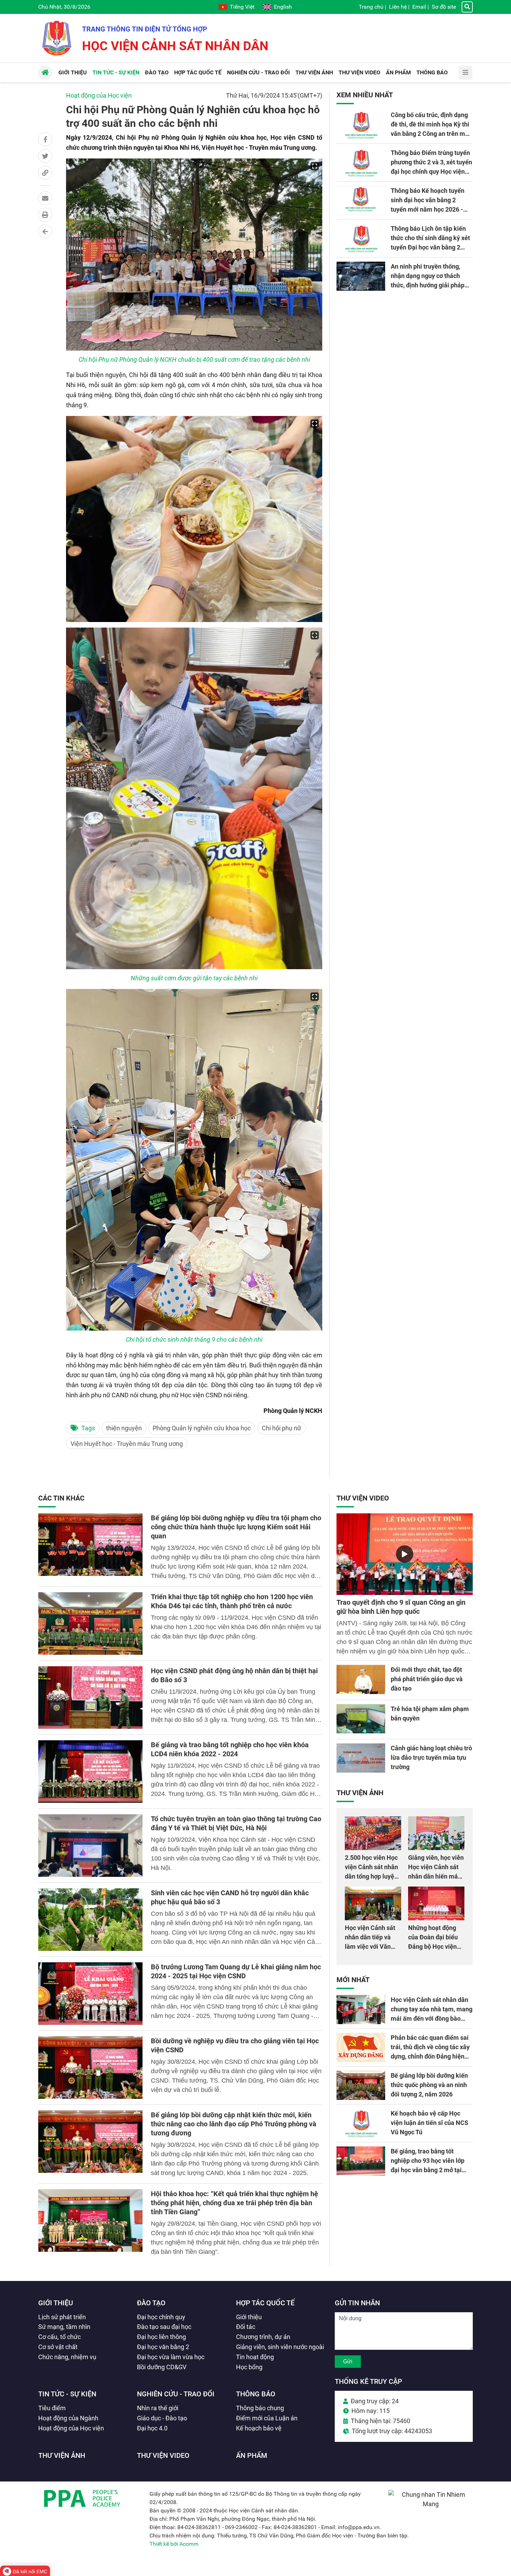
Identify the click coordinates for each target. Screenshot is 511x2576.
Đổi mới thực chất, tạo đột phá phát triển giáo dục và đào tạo (427, 1679)
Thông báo (256, 2394)
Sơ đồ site (444, 7)
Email (419, 7)
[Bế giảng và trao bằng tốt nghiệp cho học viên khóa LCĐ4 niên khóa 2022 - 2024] (90, 1772)
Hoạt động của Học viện (99, 95)
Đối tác (246, 2327)
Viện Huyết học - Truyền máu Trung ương (127, 1444)
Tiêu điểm (52, 2408)
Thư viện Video (363, 1498)
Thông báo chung (260, 2408)
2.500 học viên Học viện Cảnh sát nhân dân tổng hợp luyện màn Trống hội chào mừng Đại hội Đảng (372, 1876)
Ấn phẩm (252, 2455)
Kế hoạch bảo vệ (259, 2428)
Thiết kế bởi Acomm (174, 2544)
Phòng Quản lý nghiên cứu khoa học (202, 1428)
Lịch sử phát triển (62, 2317)
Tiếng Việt (242, 7)
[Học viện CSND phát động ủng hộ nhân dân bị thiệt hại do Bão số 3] (90, 1698)
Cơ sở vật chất (58, 2347)
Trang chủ (371, 7)
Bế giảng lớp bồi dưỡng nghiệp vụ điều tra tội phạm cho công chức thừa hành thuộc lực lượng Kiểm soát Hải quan (236, 1527)
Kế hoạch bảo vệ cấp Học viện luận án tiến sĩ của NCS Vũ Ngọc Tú (429, 2123)
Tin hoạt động (255, 2357)
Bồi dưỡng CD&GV (162, 2367)
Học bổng (249, 2367)
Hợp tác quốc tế (265, 2303)
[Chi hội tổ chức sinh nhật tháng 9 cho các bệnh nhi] (194, 1160)
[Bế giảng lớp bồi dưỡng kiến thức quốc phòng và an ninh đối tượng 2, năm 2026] (361, 2085)
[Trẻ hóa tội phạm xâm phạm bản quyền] (361, 1719)
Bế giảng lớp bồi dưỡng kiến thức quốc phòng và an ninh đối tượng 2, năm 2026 (429, 2085)
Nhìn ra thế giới (158, 2408)
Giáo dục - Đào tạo (162, 2418)
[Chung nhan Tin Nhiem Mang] (431, 2504)
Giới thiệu (56, 2303)
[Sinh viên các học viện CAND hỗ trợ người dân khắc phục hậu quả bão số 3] (90, 1920)
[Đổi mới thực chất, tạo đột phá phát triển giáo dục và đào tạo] (361, 1679)
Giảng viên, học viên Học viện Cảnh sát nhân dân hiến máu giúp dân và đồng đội (436, 1876)
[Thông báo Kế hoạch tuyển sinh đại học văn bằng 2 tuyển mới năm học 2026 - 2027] (361, 201)
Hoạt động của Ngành (68, 2418)
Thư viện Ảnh (360, 1793)
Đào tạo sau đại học (164, 2327)
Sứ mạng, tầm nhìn (64, 2327)
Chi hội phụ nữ (281, 1428)
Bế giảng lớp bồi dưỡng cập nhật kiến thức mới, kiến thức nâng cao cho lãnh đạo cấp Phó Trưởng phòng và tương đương (234, 2124)
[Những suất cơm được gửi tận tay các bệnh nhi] (194, 798)
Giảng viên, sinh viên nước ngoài (280, 2347)
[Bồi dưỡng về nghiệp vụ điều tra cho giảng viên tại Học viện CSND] (90, 2068)
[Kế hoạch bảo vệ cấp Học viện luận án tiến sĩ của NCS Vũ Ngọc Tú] (361, 2123)
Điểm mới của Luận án (267, 2418)
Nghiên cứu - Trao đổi (176, 2394)
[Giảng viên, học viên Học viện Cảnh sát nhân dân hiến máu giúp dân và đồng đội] (436, 1833)
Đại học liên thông (161, 2337)
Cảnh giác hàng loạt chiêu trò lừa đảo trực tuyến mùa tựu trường (431, 1757)
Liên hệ (398, 7)
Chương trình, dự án (263, 2337)
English (283, 7)
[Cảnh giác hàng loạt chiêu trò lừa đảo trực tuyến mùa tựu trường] (361, 1758)
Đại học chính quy (161, 2317)
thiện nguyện (124, 1428)
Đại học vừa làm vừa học (171, 2357)
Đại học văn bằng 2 (163, 2347)
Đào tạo (151, 2303)
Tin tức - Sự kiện (67, 2394)
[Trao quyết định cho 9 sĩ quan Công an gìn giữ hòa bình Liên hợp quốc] (405, 1554)
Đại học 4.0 (152, 2428)
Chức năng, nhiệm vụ (67, 2357)
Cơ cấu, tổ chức (59, 2337)
